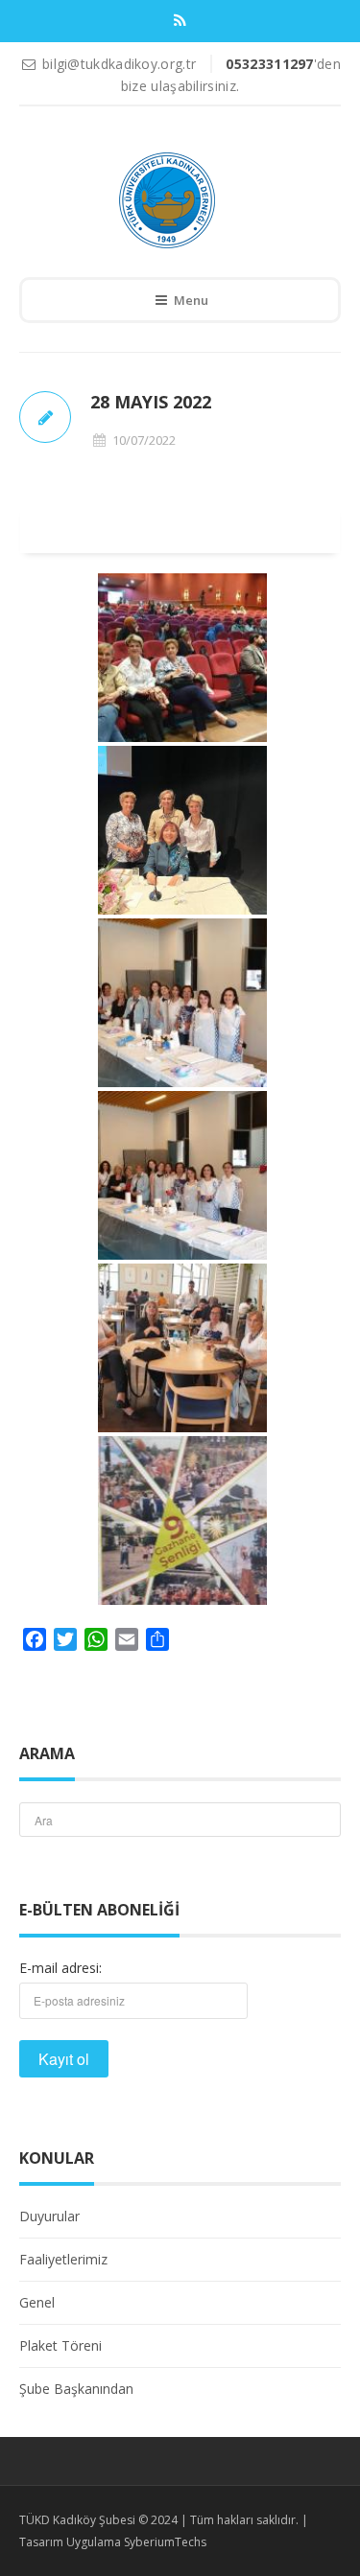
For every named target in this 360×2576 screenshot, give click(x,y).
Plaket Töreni (60, 2345)
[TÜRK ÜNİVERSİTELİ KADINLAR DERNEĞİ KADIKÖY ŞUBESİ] (167, 200)
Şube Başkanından (76, 2389)
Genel (37, 2302)
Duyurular (49, 2216)
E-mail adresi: (60, 1968)
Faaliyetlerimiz (63, 2259)
